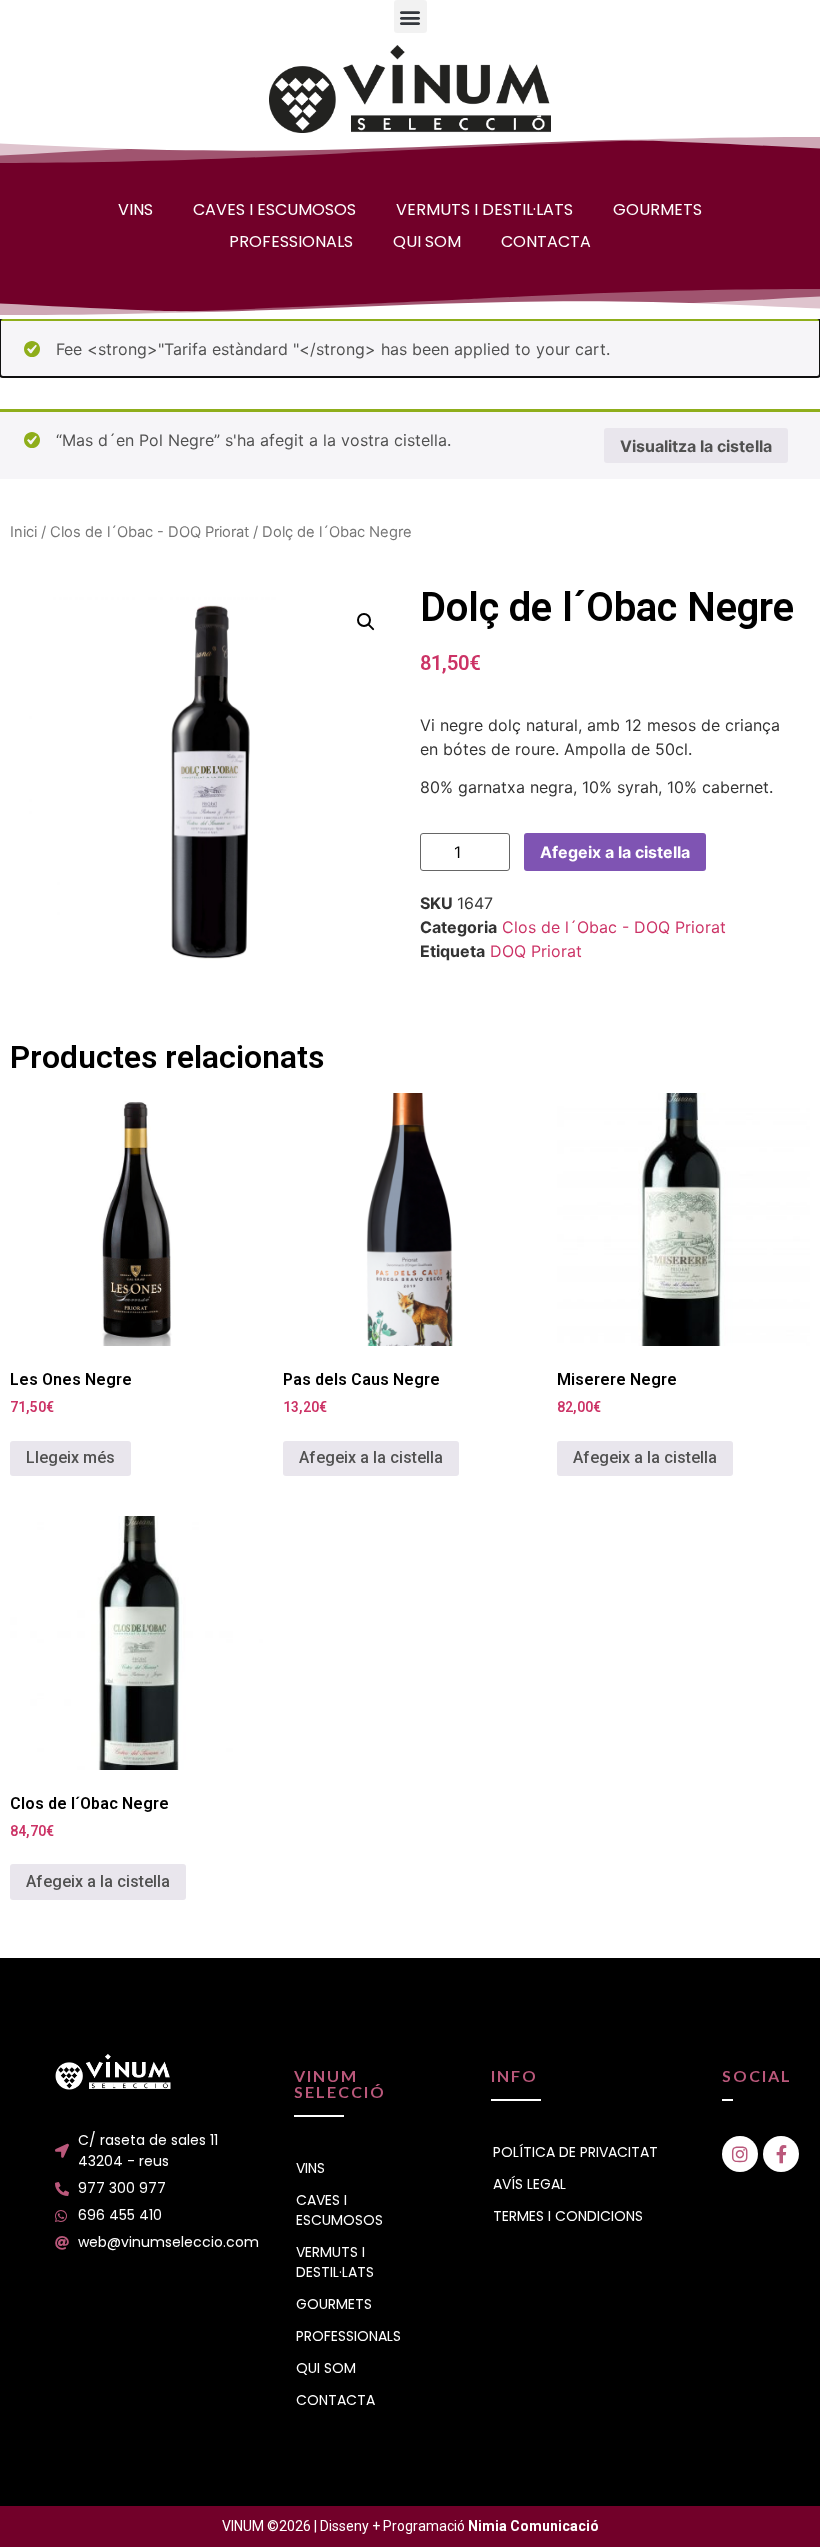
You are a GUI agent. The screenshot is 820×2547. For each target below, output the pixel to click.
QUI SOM (427, 241)
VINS (135, 209)
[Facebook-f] (781, 2154)
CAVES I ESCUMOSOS (274, 209)
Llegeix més (70, 1457)
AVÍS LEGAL (529, 2184)
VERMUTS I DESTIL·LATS (484, 209)
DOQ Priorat (536, 951)
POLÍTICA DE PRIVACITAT (575, 2152)
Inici (23, 532)
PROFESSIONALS (291, 241)
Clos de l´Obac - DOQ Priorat (149, 532)
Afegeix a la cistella (615, 852)
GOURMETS (657, 209)
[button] (410, 16)
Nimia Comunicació (533, 2526)
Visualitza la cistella (696, 446)
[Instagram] (740, 2154)
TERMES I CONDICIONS (568, 2216)
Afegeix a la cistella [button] (371, 1457)
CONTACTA (546, 241)
